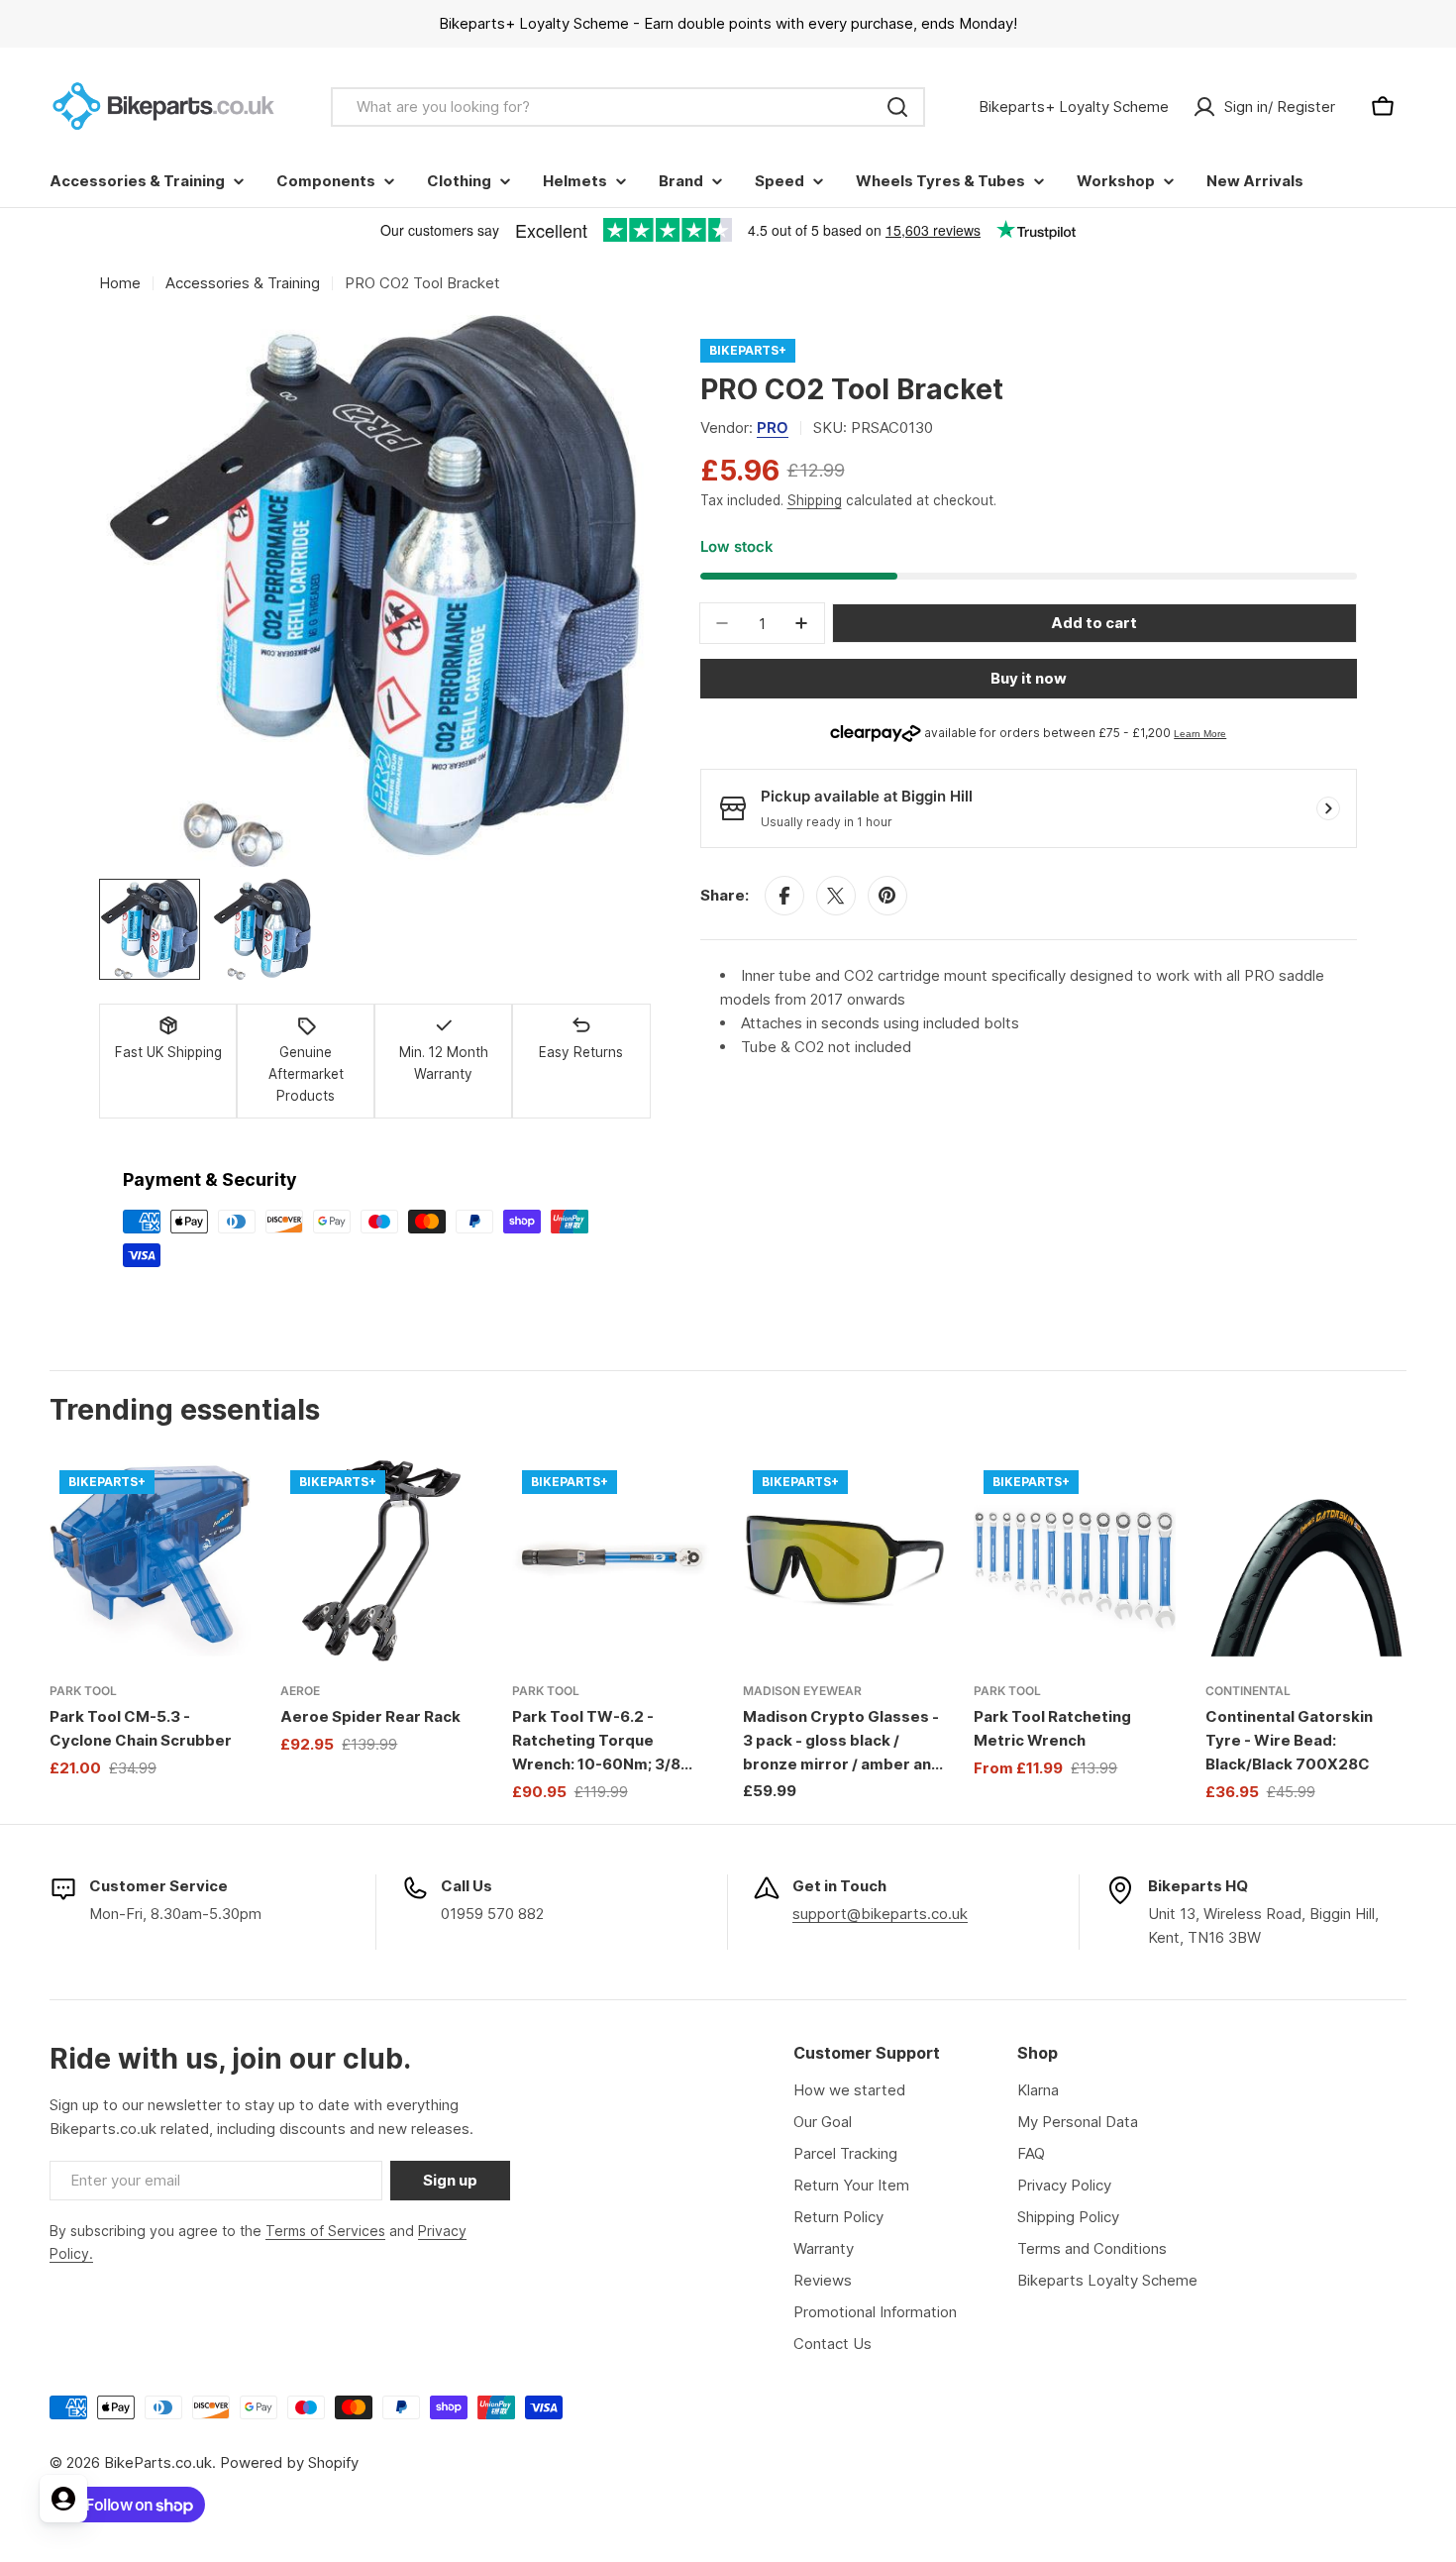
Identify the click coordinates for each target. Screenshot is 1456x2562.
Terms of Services (325, 2231)
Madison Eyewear (802, 1691)
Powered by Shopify (289, 2462)
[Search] (897, 107)
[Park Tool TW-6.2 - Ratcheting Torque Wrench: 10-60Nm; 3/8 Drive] (613, 1561)
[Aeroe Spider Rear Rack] (381, 1561)
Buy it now (1029, 678)
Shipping (815, 500)
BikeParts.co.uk (158, 2462)
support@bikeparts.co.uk (880, 1914)
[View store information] (1328, 808)
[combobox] (628, 107)
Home (120, 283)
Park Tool (83, 1691)
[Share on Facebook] (784, 896)
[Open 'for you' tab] (63, 2499)
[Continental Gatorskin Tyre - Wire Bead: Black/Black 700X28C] (1306, 1561)
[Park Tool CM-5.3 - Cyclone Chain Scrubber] (150, 1561)
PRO (773, 427)
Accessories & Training (243, 283)
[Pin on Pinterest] (887, 896)
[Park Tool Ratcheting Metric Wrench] (1074, 1561)
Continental (1248, 1691)
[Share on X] (836, 896)
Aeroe (300, 1691)
